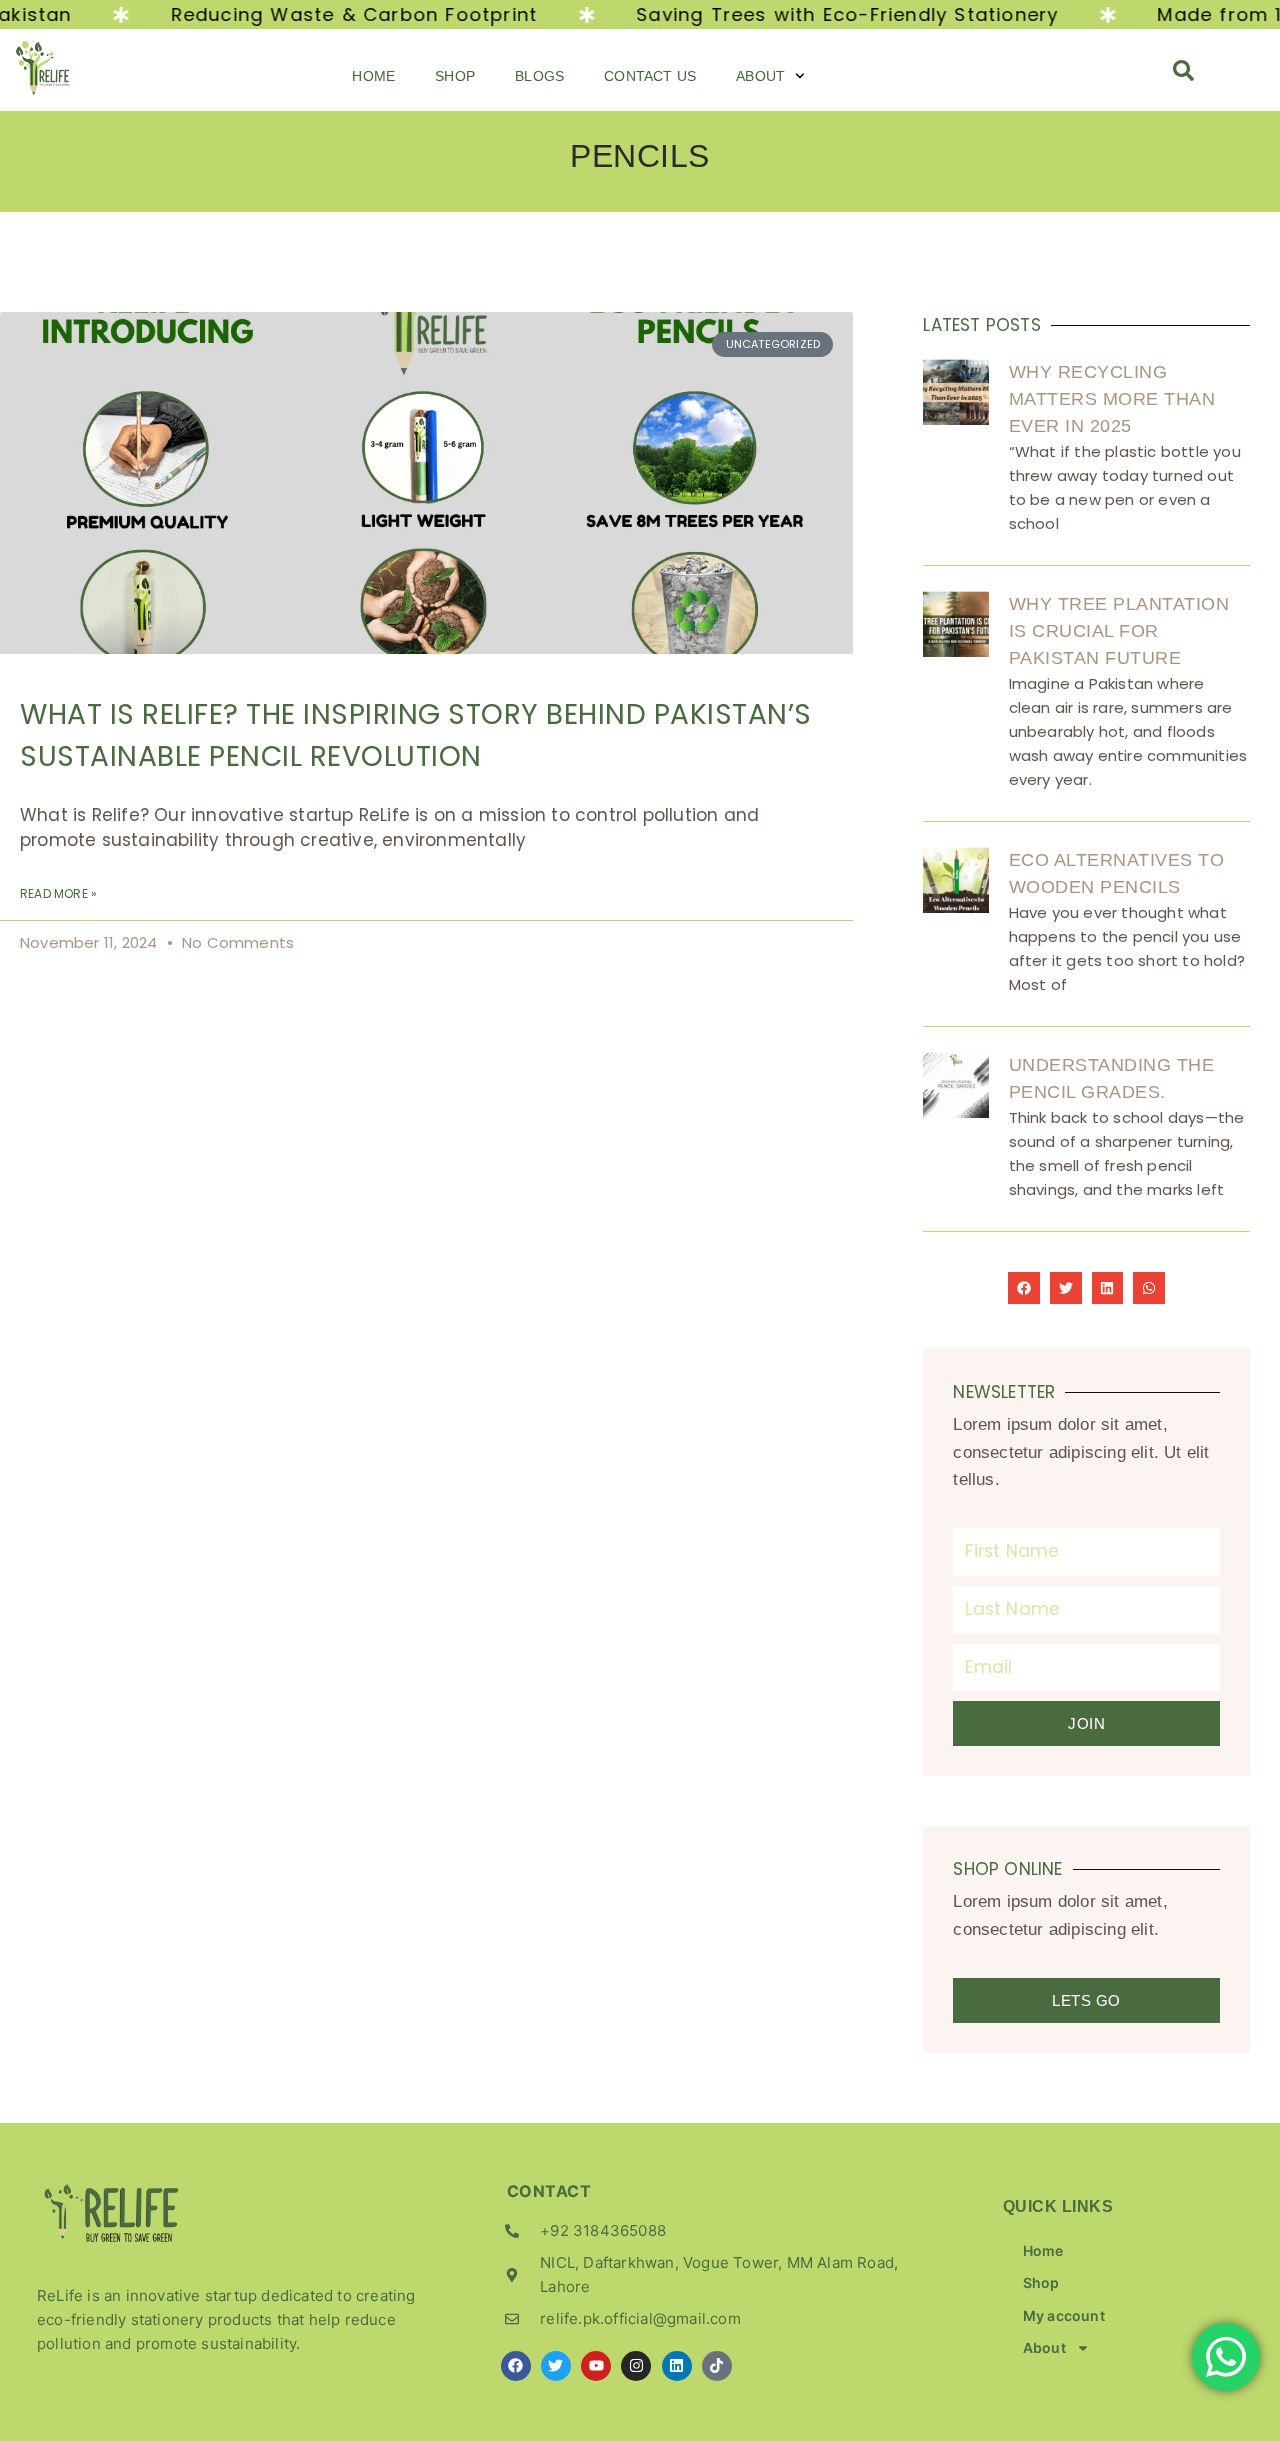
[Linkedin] (677, 2366)
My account (1064, 2315)
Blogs (539, 76)
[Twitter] (556, 2366)
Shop (455, 76)
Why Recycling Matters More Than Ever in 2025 (1112, 399)
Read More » (58, 894)
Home (373, 76)
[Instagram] (636, 2366)
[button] (1184, 76)
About (760, 76)
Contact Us (650, 76)
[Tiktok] (717, 2366)
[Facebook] (516, 2366)
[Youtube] (596, 2366)
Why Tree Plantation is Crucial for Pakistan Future (1119, 631)
